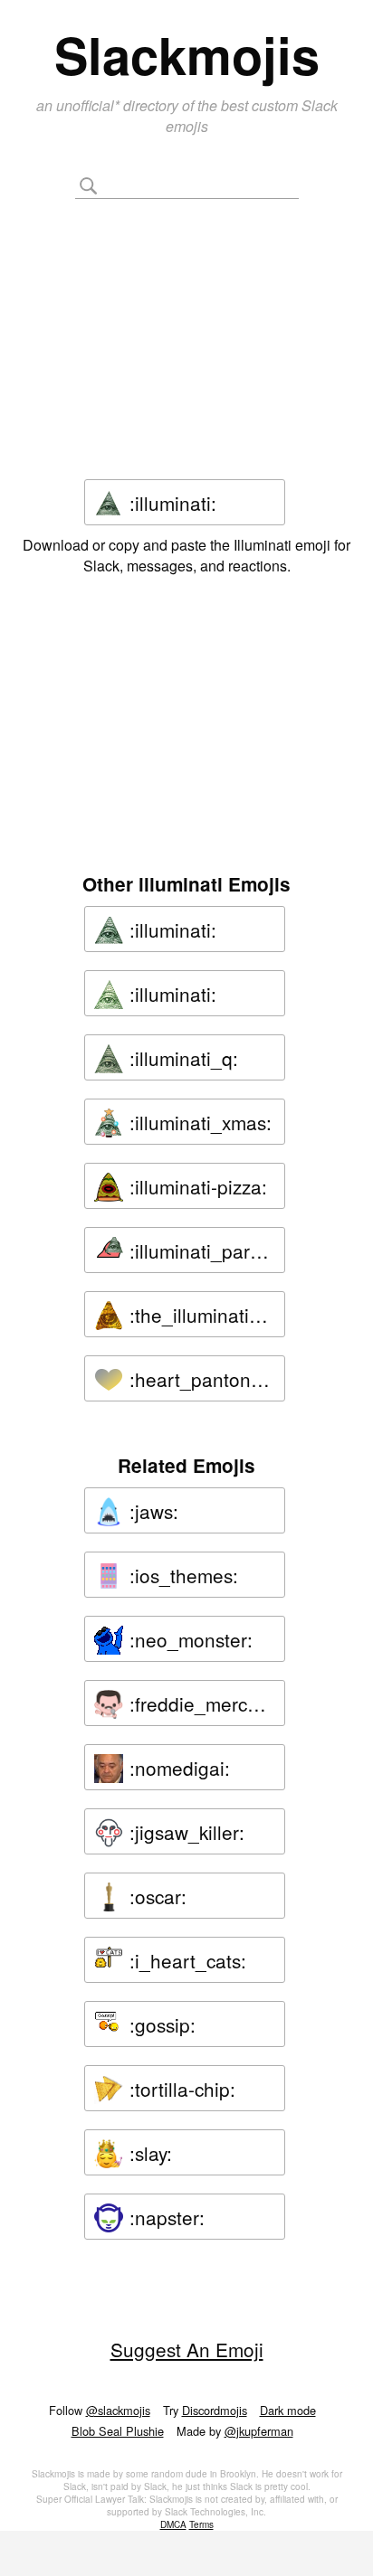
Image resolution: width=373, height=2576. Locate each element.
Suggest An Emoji (187, 2349)
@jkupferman (259, 2431)
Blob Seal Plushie (118, 2431)
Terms (201, 2524)
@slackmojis (118, 2410)
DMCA (173, 2524)
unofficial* (90, 105)
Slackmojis (187, 54)
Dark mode (288, 2410)
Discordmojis (215, 2410)
